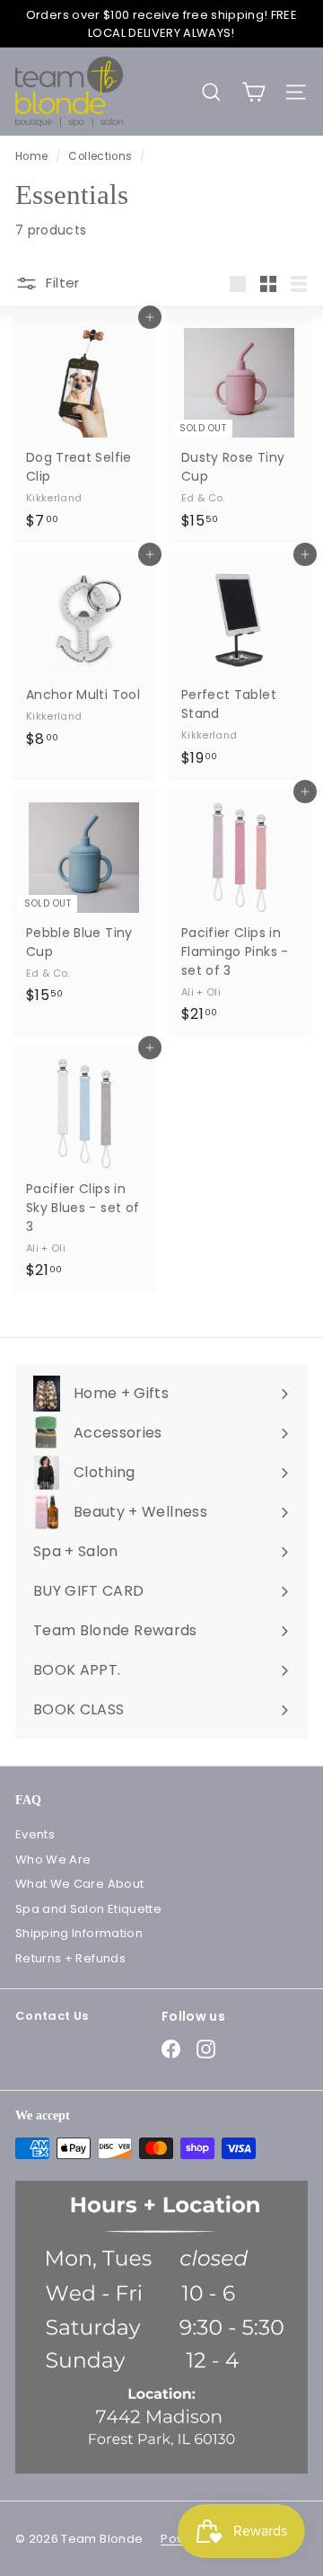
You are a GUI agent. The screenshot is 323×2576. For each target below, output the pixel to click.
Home (33, 156)
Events (35, 1834)
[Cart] (253, 92)
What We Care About (79, 1884)
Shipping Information (79, 1933)
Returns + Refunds (70, 1958)
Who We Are (53, 1859)
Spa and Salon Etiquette (88, 1909)
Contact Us (52, 2016)
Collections (101, 156)
